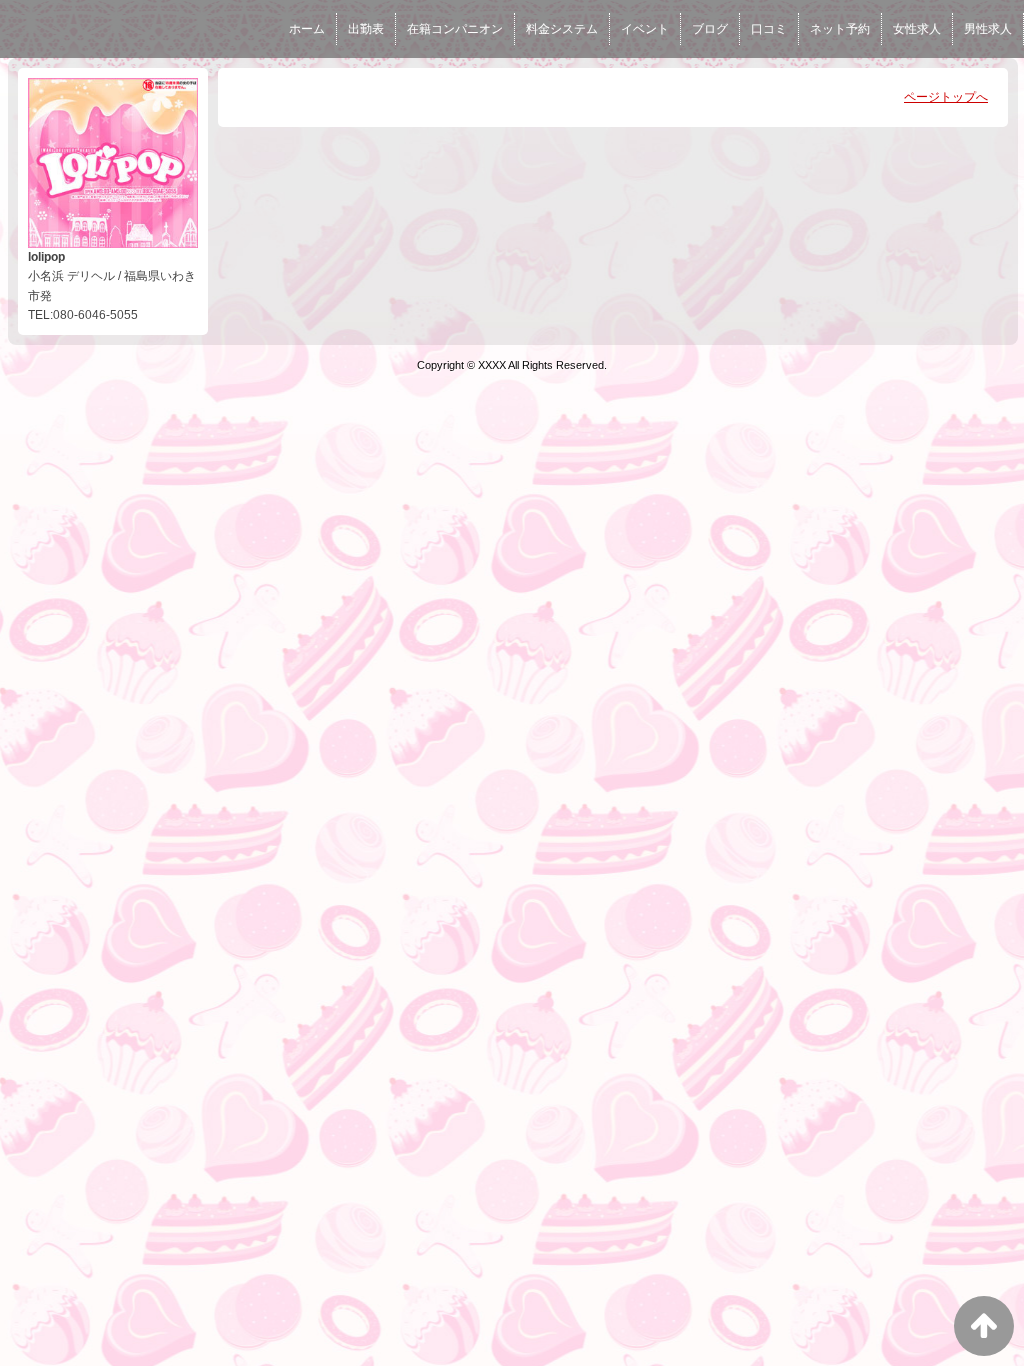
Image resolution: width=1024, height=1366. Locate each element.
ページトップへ (946, 97)
